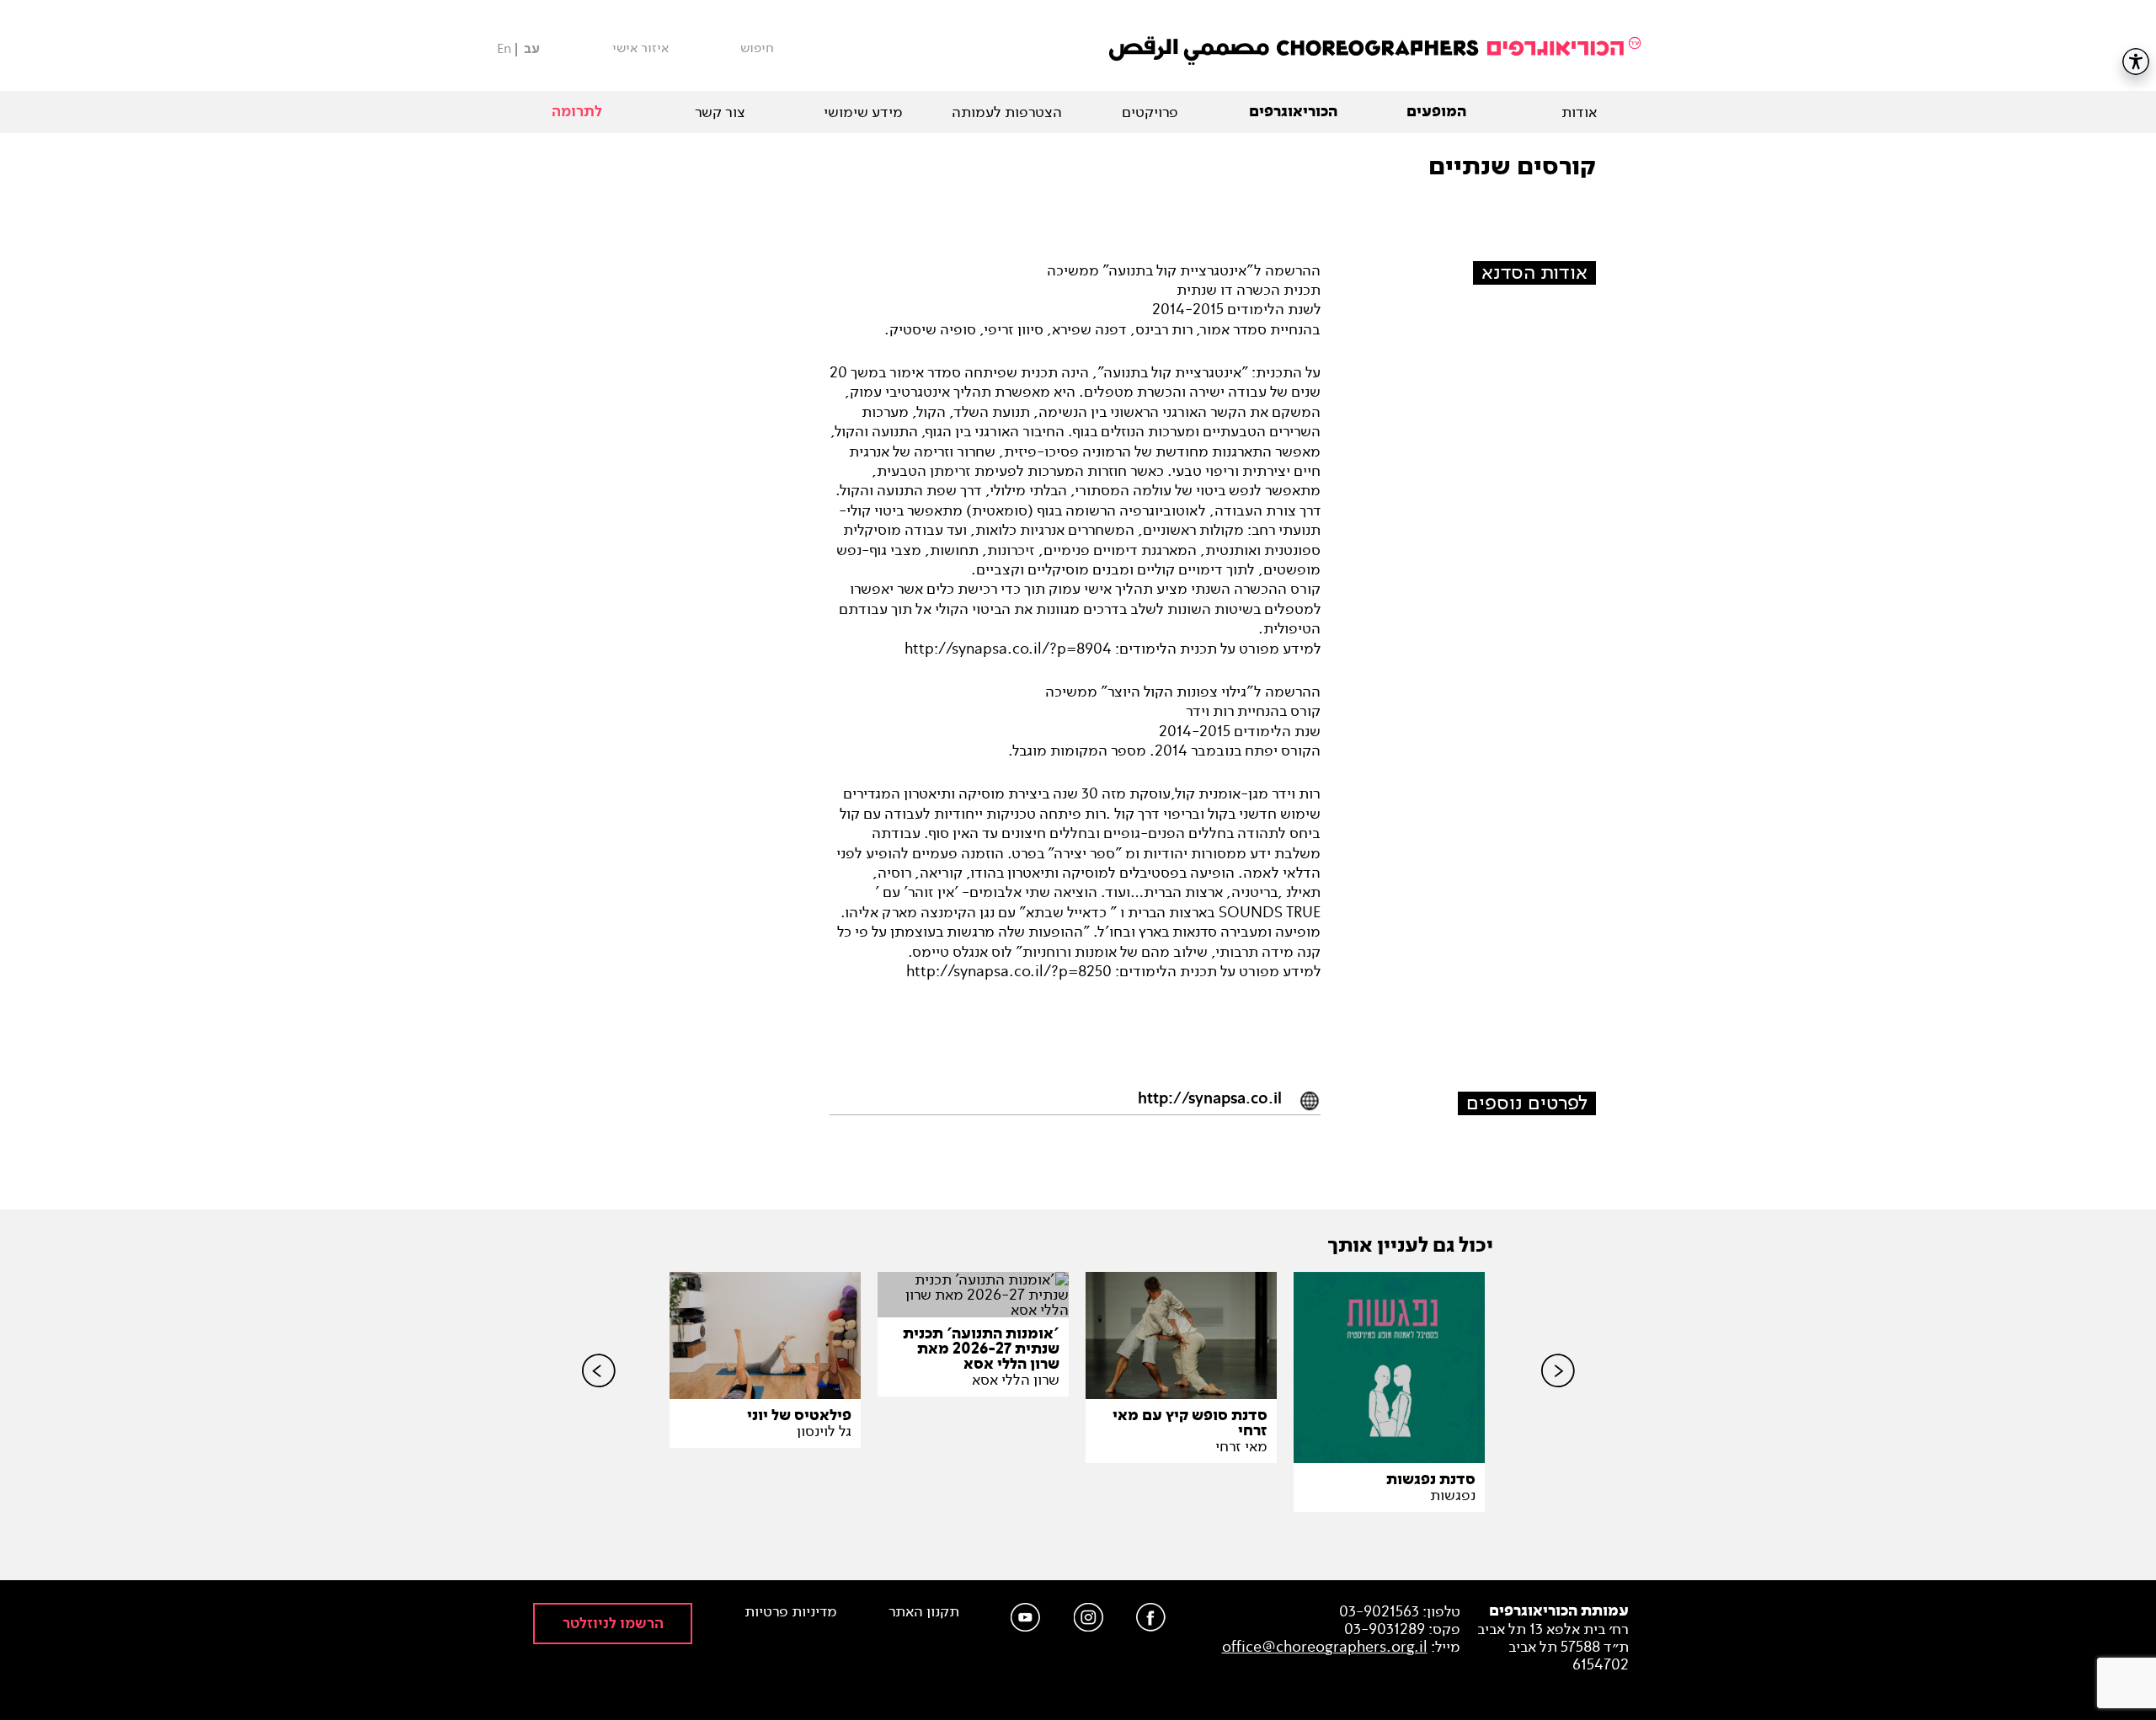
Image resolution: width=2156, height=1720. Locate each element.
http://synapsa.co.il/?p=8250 (1009, 971)
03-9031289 (1385, 1629)
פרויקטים (1150, 112)
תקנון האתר (924, 1612)
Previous (599, 1399)
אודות (1579, 112)
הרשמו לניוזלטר (613, 1624)
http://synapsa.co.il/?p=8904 (1008, 649)
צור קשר (720, 112)
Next (1558, 1399)
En (504, 48)
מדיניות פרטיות (791, 1612)
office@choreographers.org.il (1325, 1647)
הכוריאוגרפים (1293, 112)
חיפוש (757, 48)
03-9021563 (1379, 1611)
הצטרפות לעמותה (1007, 112)
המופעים (1436, 112)
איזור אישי (640, 48)
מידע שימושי (863, 112)
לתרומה (577, 112)
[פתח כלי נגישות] (2136, 61)
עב (532, 49)
